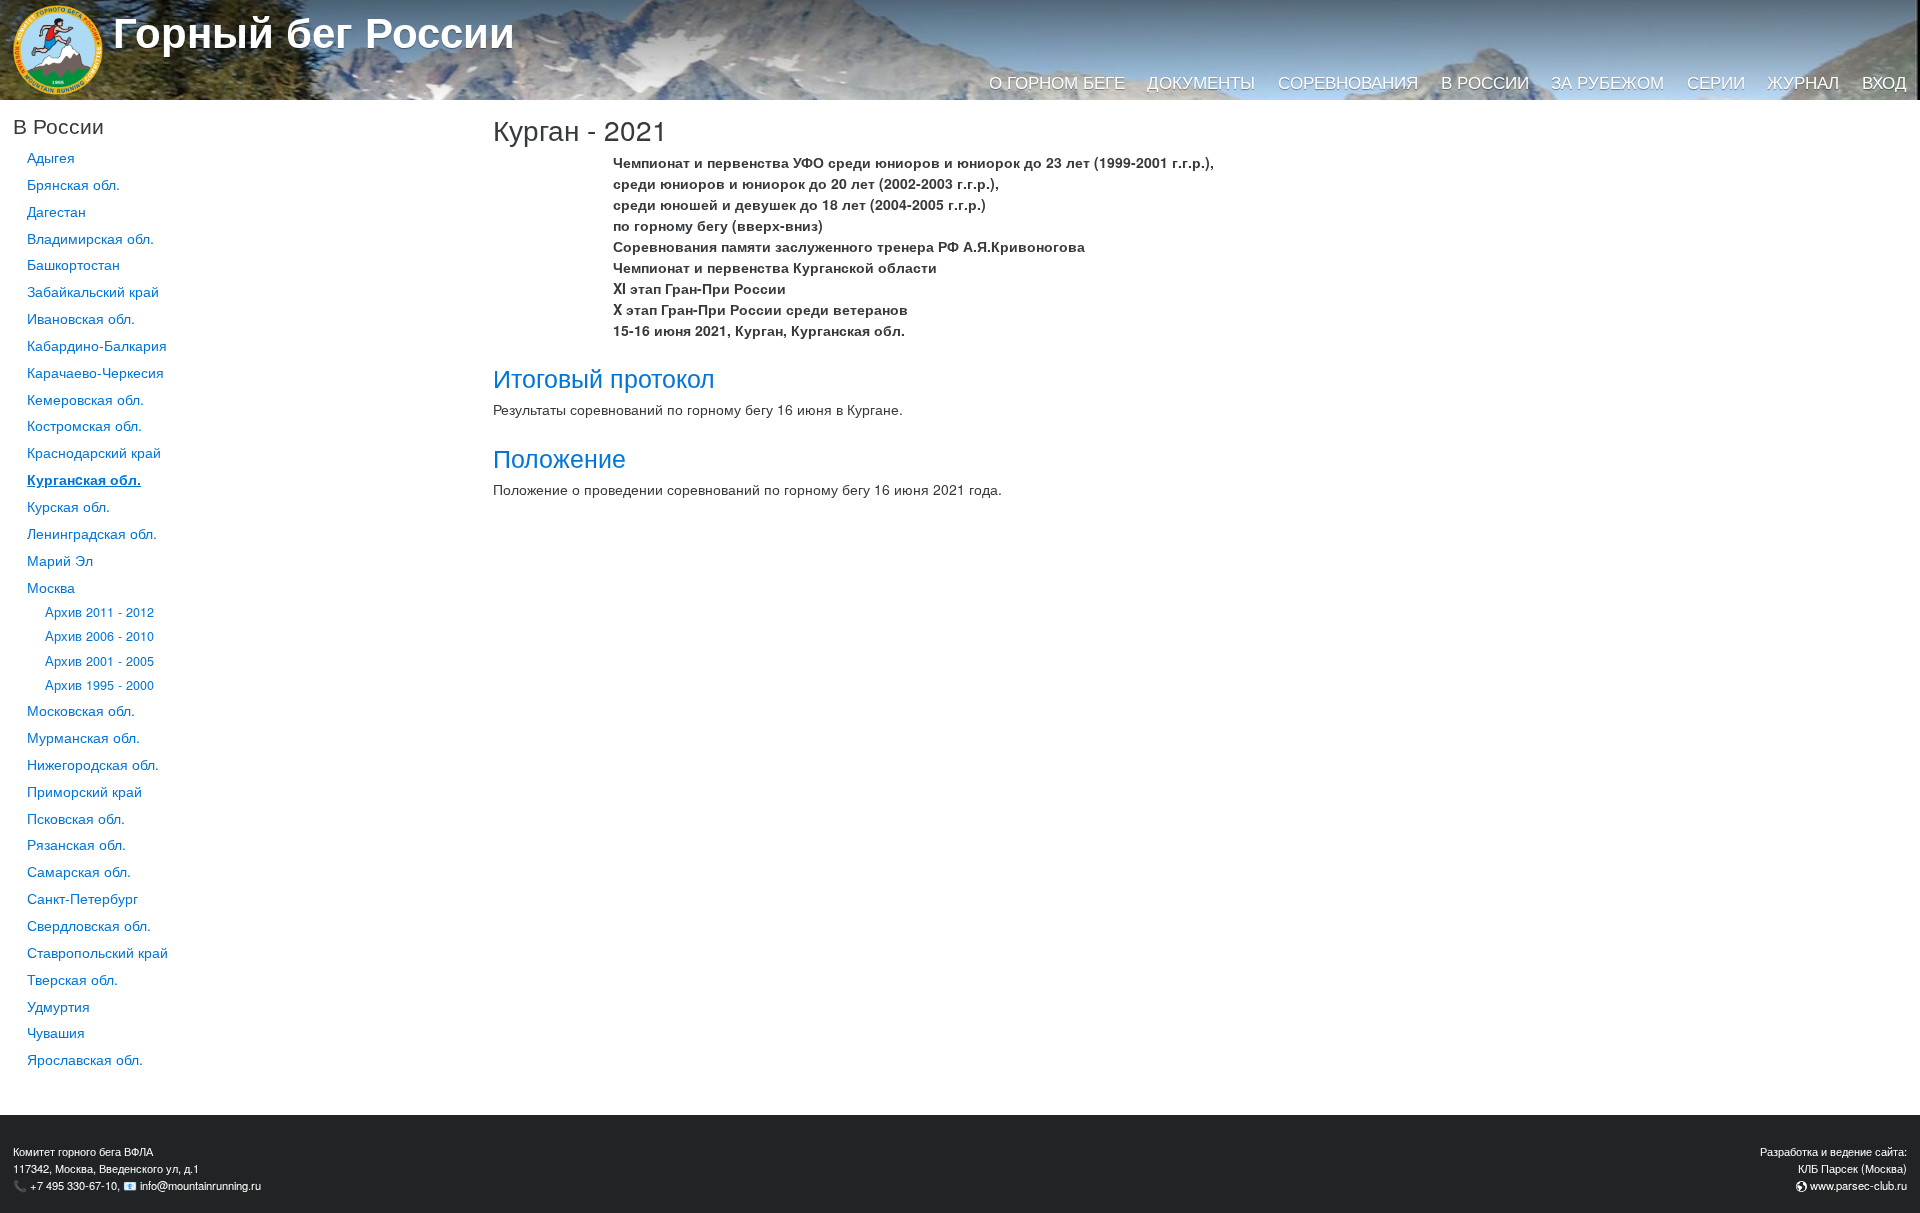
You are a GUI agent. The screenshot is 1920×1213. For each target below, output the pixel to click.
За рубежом (1607, 82)
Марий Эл (60, 560)
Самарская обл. (79, 871)
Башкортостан (73, 264)
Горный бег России (314, 31)
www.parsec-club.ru (1858, 1185)
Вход (1884, 82)
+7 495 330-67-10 (73, 1185)
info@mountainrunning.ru (200, 1185)
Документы (1201, 82)
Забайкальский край (93, 291)
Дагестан (56, 211)
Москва (51, 587)
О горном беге (1057, 82)
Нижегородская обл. (93, 764)
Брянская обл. (73, 184)
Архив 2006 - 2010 (99, 636)
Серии (1716, 82)
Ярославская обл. (85, 1059)
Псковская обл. (76, 818)
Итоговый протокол (604, 377)
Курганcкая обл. (84, 479)
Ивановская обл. (81, 318)
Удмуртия (58, 1006)
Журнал (1803, 82)
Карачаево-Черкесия (95, 372)
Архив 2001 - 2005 (99, 661)
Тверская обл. (72, 979)
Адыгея (51, 157)
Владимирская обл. (90, 238)
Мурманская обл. (83, 737)
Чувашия (56, 1032)
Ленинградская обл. (92, 533)
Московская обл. (81, 710)
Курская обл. (68, 506)
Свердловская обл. (89, 925)
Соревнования (1348, 82)
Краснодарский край (94, 452)
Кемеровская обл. (85, 399)
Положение (559, 457)
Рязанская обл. (76, 844)
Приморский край (84, 791)
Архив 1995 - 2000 (99, 685)
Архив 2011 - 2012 (99, 612)
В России (1485, 82)
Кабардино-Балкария (97, 345)
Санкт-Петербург (82, 898)
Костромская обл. (84, 425)
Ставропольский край (97, 952)
